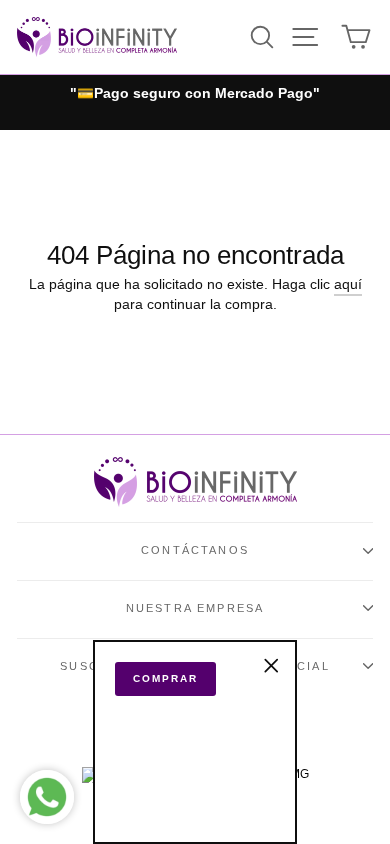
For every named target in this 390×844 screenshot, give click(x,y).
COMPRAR (165, 678)
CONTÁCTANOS (195, 550)
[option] (195, 94)
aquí (348, 284)
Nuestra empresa (195, 608)
